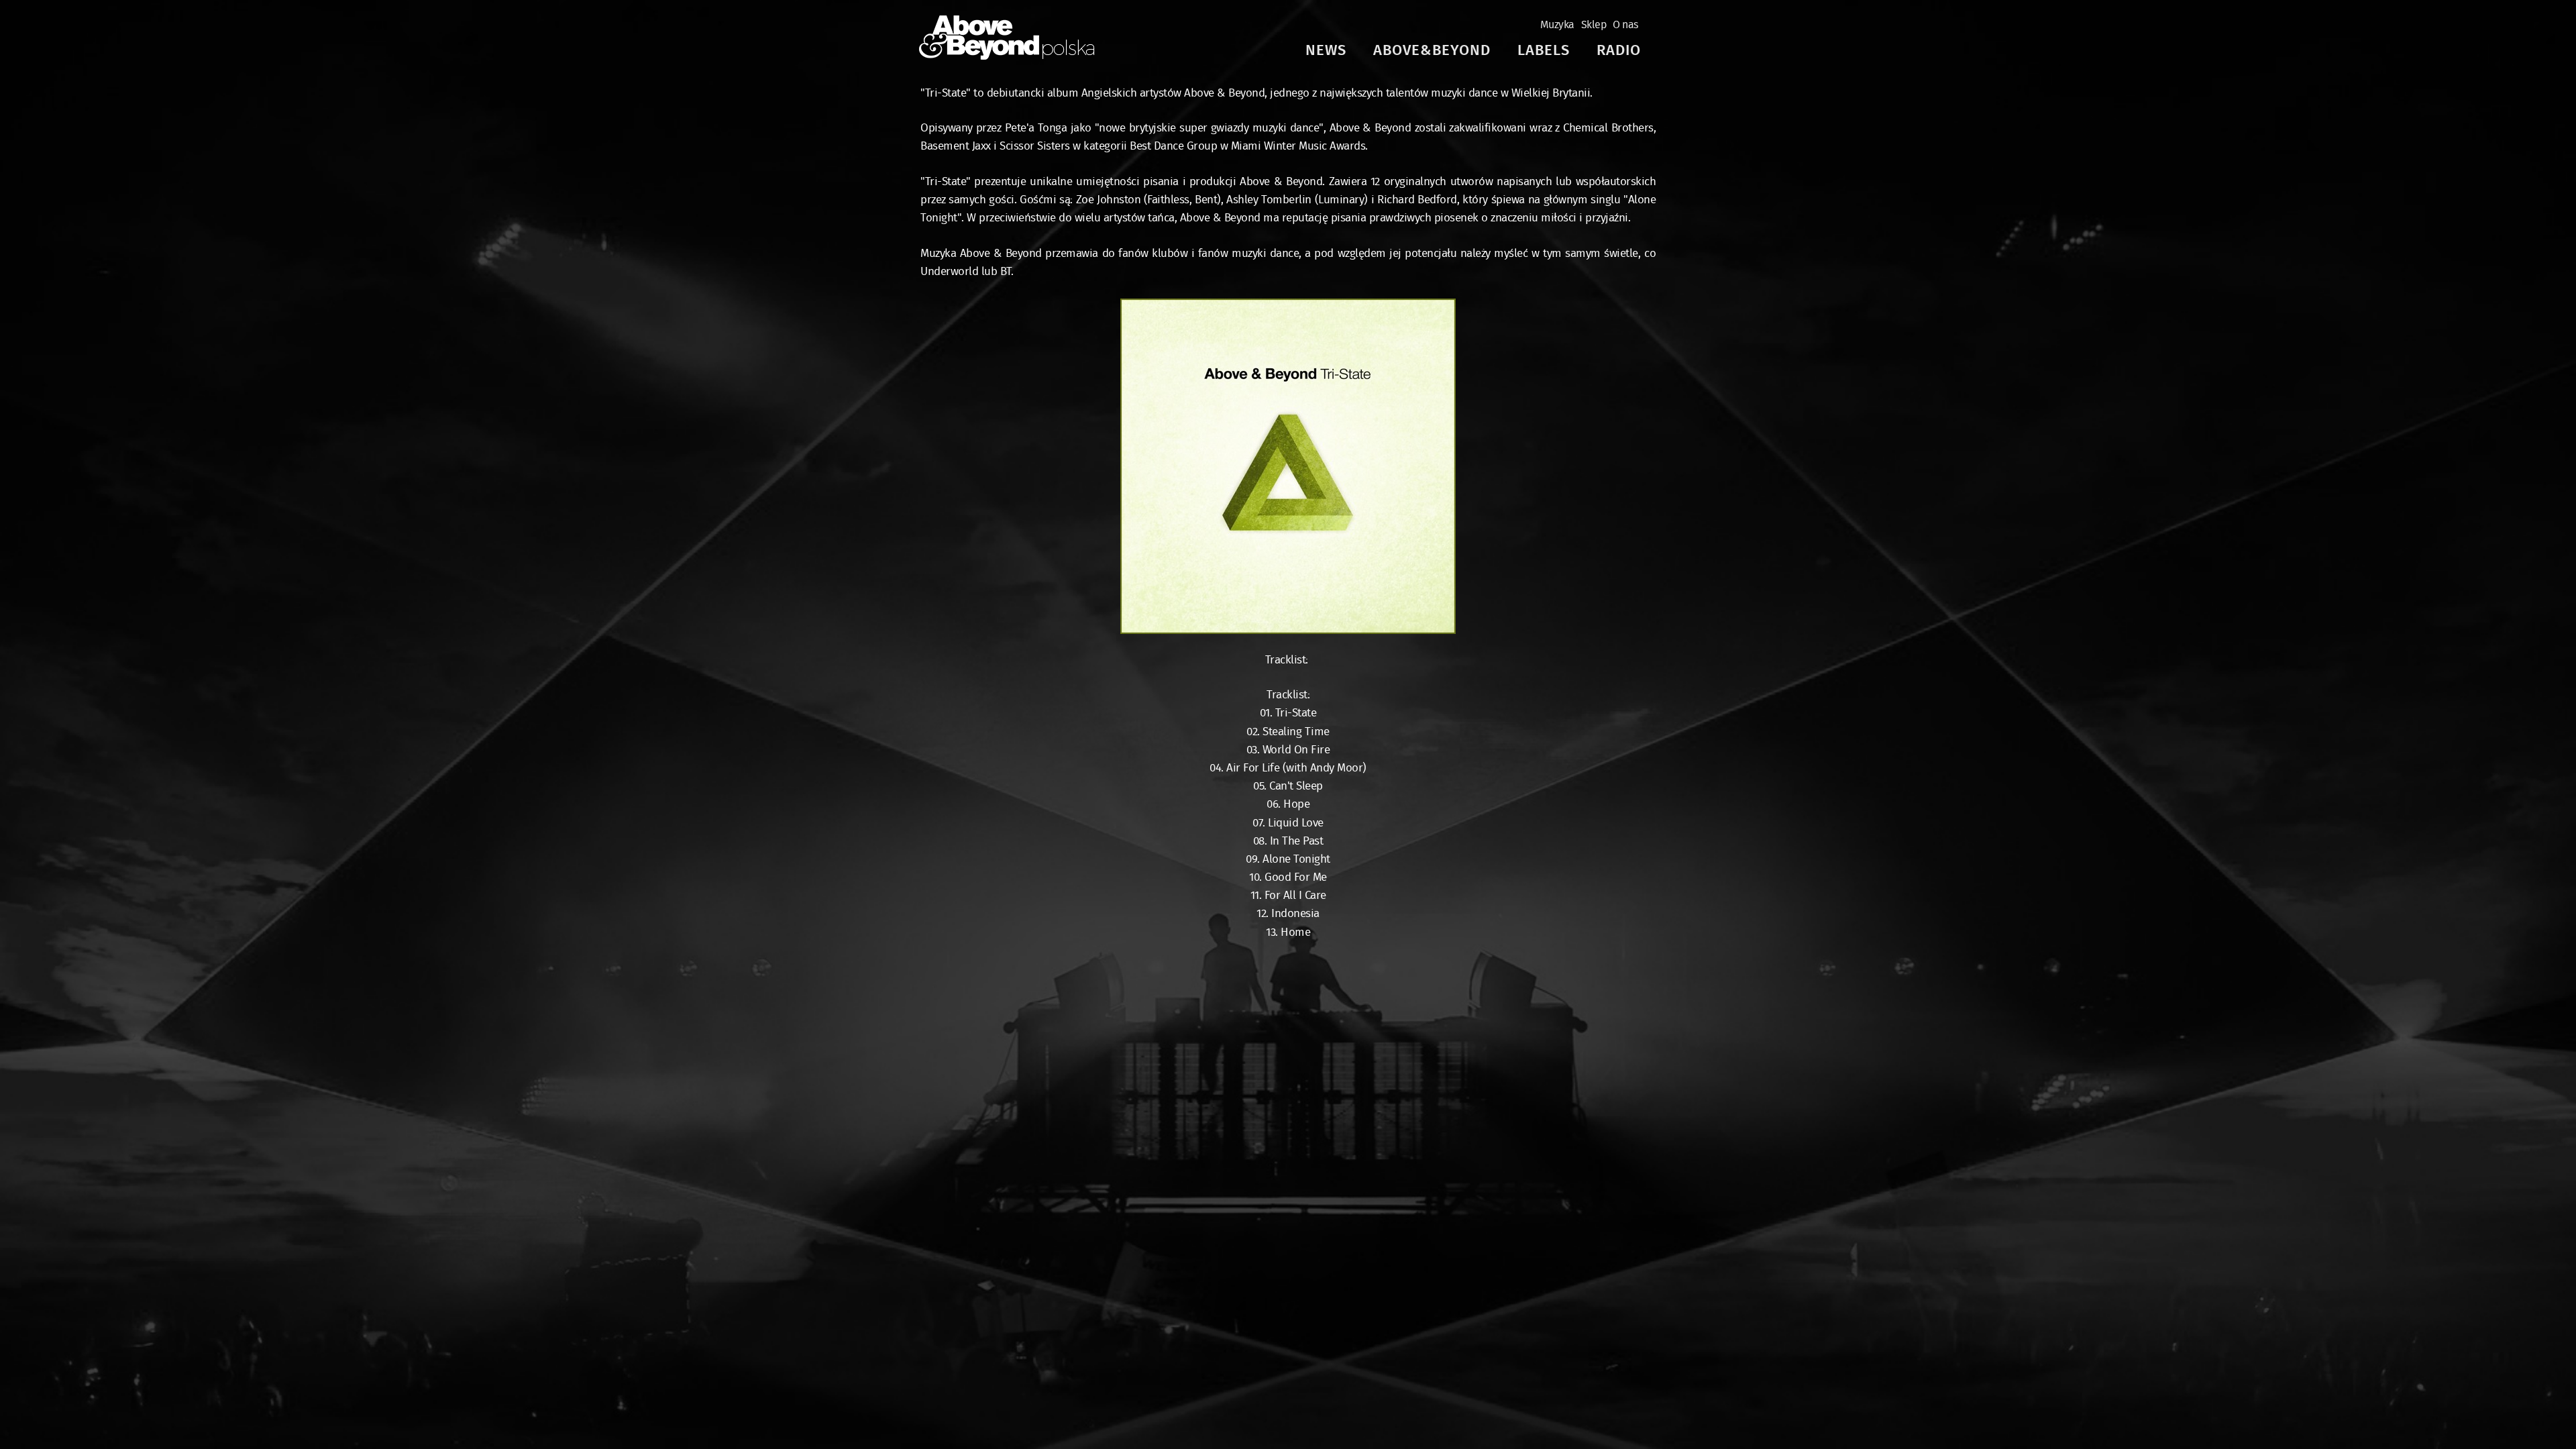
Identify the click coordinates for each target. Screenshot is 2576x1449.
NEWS (1326, 51)
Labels (1544, 51)
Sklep (1594, 25)
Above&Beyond (1432, 51)
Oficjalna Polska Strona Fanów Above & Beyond (1007, 38)
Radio (1619, 51)
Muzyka (1557, 25)
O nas (1625, 25)
